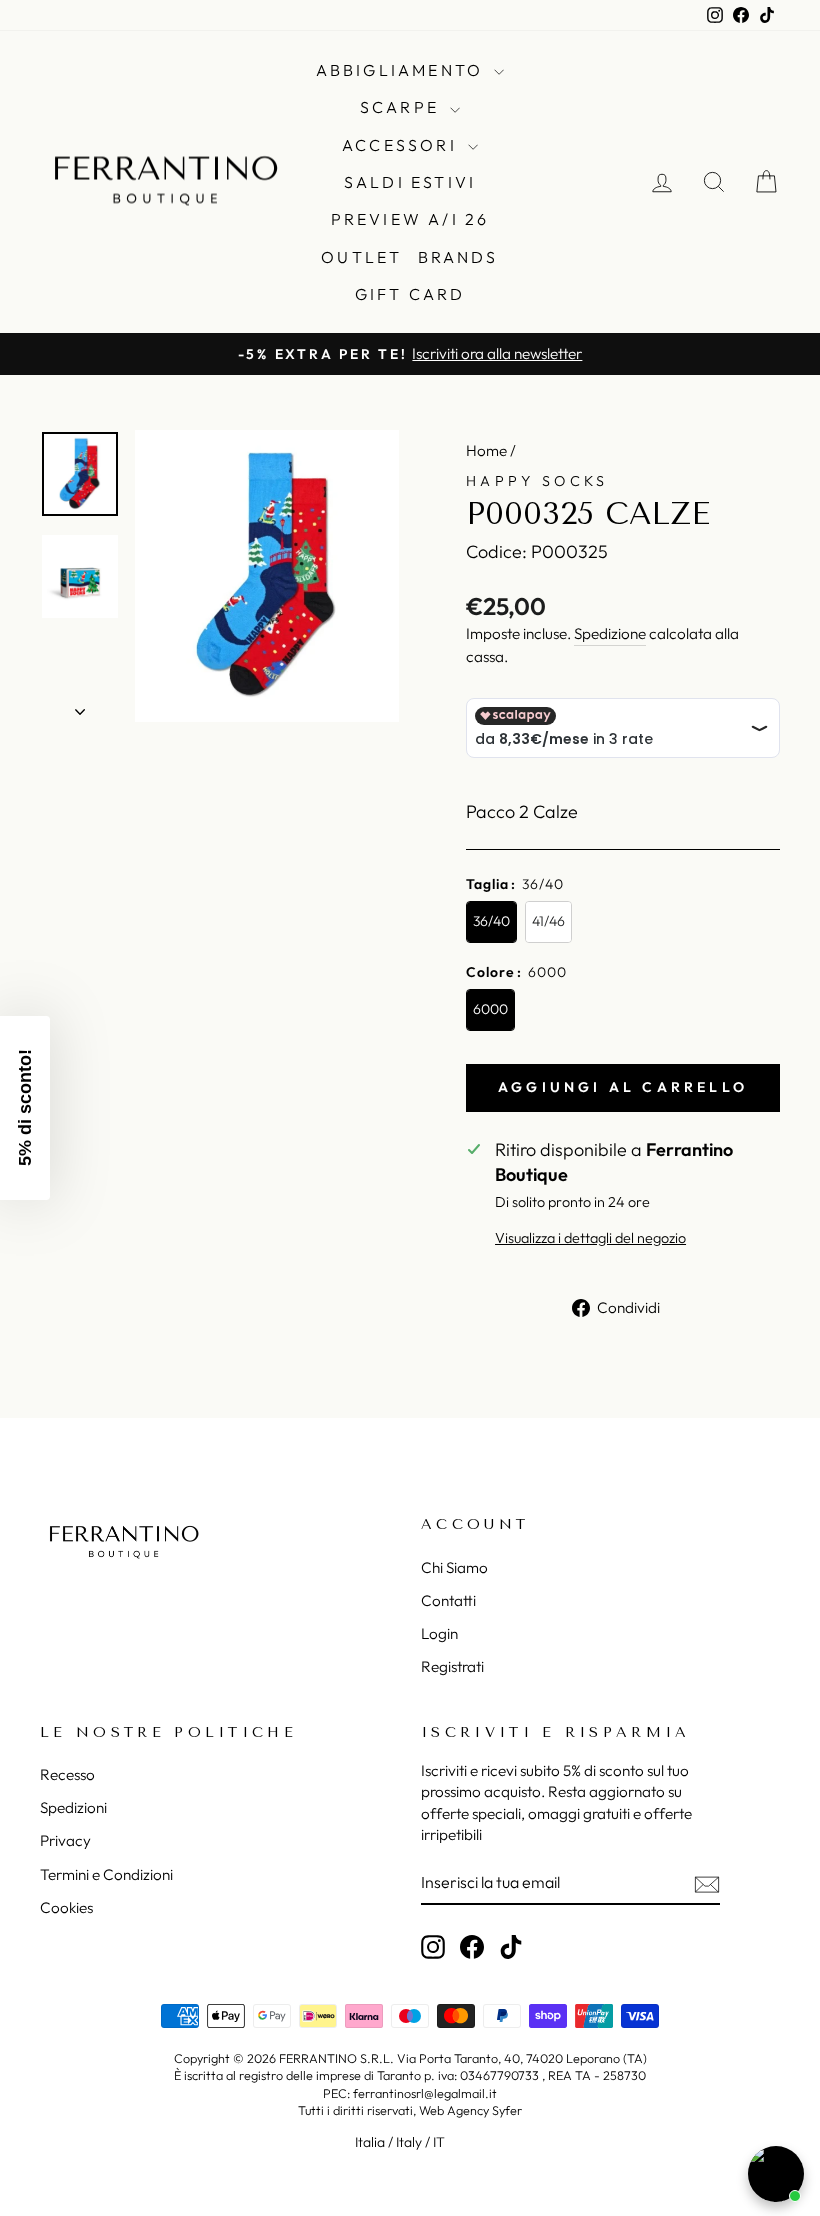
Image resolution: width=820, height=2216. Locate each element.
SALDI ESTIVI (410, 182)
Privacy (65, 1840)
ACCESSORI (402, 145)
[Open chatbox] (776, 2174)
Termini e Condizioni (106, 1874)
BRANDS (458, 257)
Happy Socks (537, 481)
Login (439, 1633)
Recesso (67, 1774)
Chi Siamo (454, 1567)
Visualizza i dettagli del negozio (590, 1238)
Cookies (66, 1907)
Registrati (452, 1666)
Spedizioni (73, 1807)
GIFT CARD (410, 294)
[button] (25, 1108)
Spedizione (610, 633)
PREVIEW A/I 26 (410, 219)
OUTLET (361, 257)
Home (486, 450)
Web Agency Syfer (470, 2110)
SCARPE (402, 107)
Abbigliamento (403, 70)
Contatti (448, 1600)
